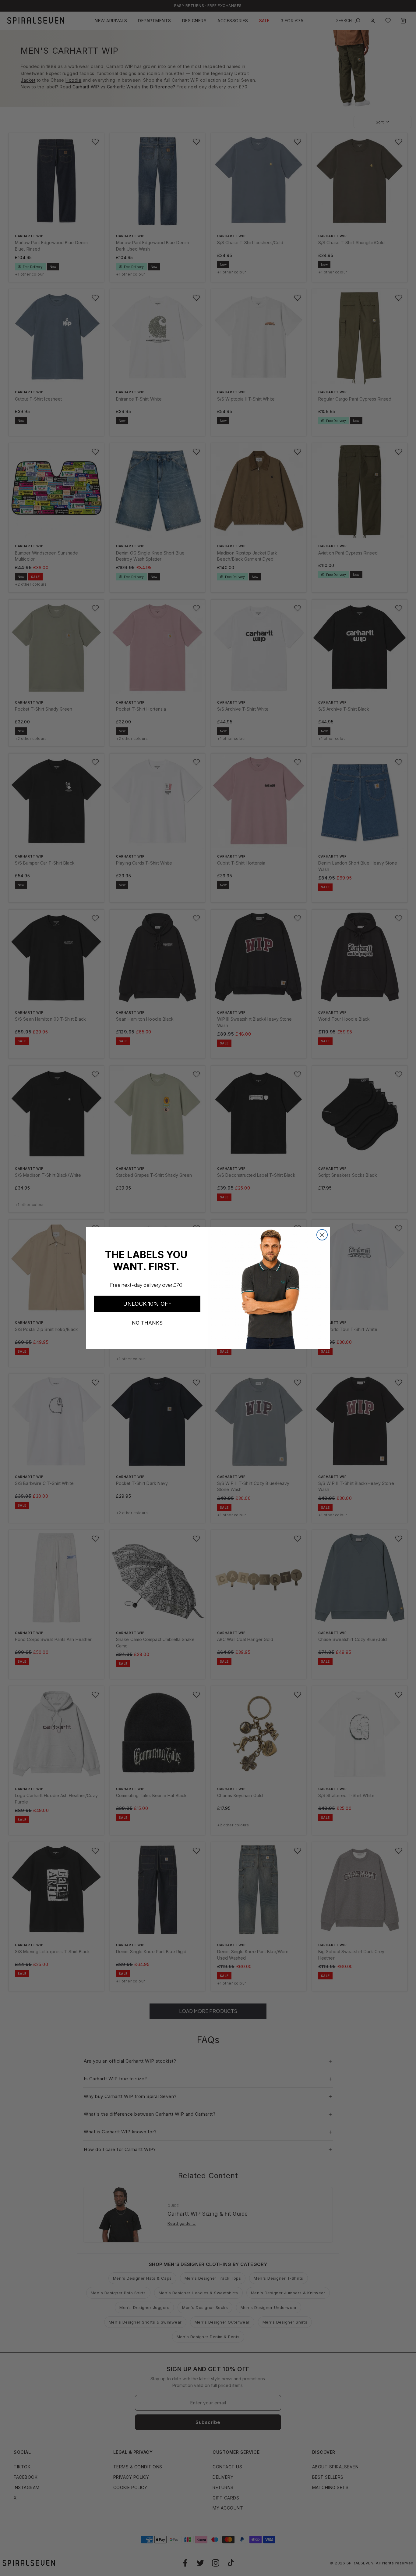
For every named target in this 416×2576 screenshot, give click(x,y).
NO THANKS (147, 1323)
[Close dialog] (322, 1235)
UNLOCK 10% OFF (147, 1304)
